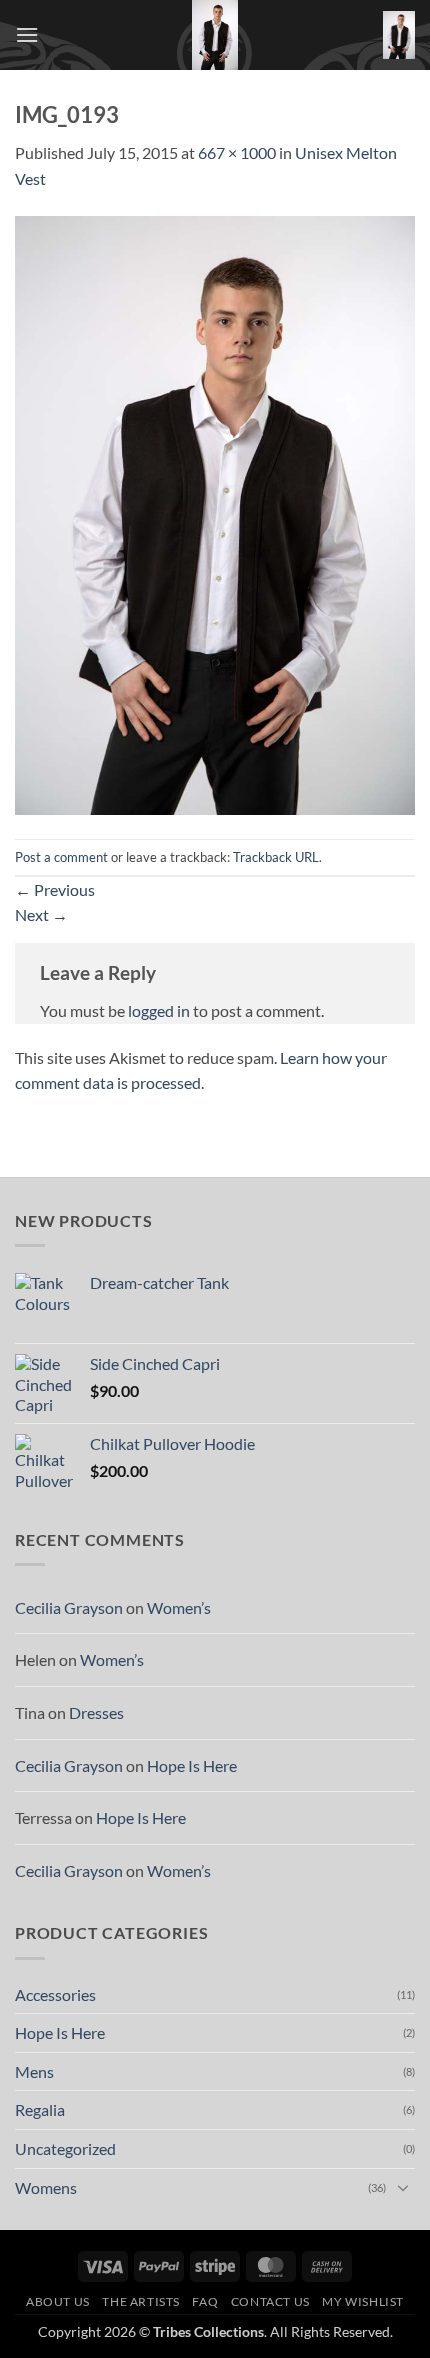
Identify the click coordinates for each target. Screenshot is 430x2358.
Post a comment (61, 857)
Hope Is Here (192, 1765)
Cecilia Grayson (69, 1607)
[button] (27, 34)
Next (41, 914)
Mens (34, 2071)
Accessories (55, 1994)
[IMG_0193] (215, 512)
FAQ (205, 2301)
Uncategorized (65, 2148)
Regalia (40, 2109)
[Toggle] (403, 2187)
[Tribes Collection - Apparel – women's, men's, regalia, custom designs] (215, 35)
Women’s (179, 1607)
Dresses (96, 1712)
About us (58, 2301)
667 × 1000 (237, 152)
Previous (55, 889)
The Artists (141, 2301)
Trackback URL (276, 857)
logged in (159, 1010)
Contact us (270, 2301)
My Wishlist (363, 2301)
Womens (46, 2187)
